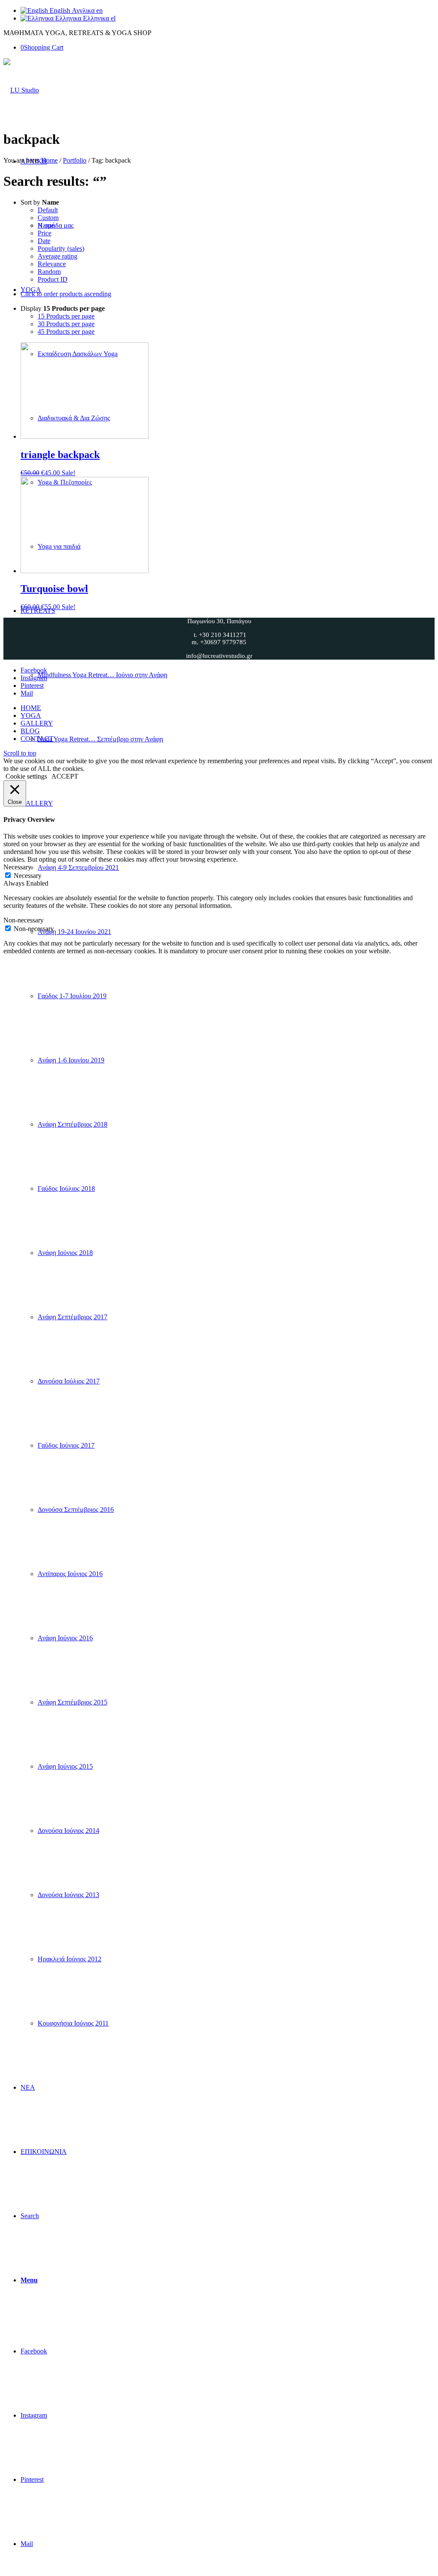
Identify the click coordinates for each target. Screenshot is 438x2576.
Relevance (52, 264)
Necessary (28, 876)
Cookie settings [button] (26, 776)
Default (48, 210)
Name (46, 225)
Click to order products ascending (66, 294)
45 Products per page (66, 332)
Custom (48, 218)
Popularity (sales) (61, 248)
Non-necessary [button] (24, 920)
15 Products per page (66, 316)
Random (49, 272)
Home (49, 160)
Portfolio (75, 160)
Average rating (58, 256)
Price (44, 233)
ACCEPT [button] (65, 776)
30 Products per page (66, 324)
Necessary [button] (17, 867)
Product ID (53, 279)
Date (44, 241)
